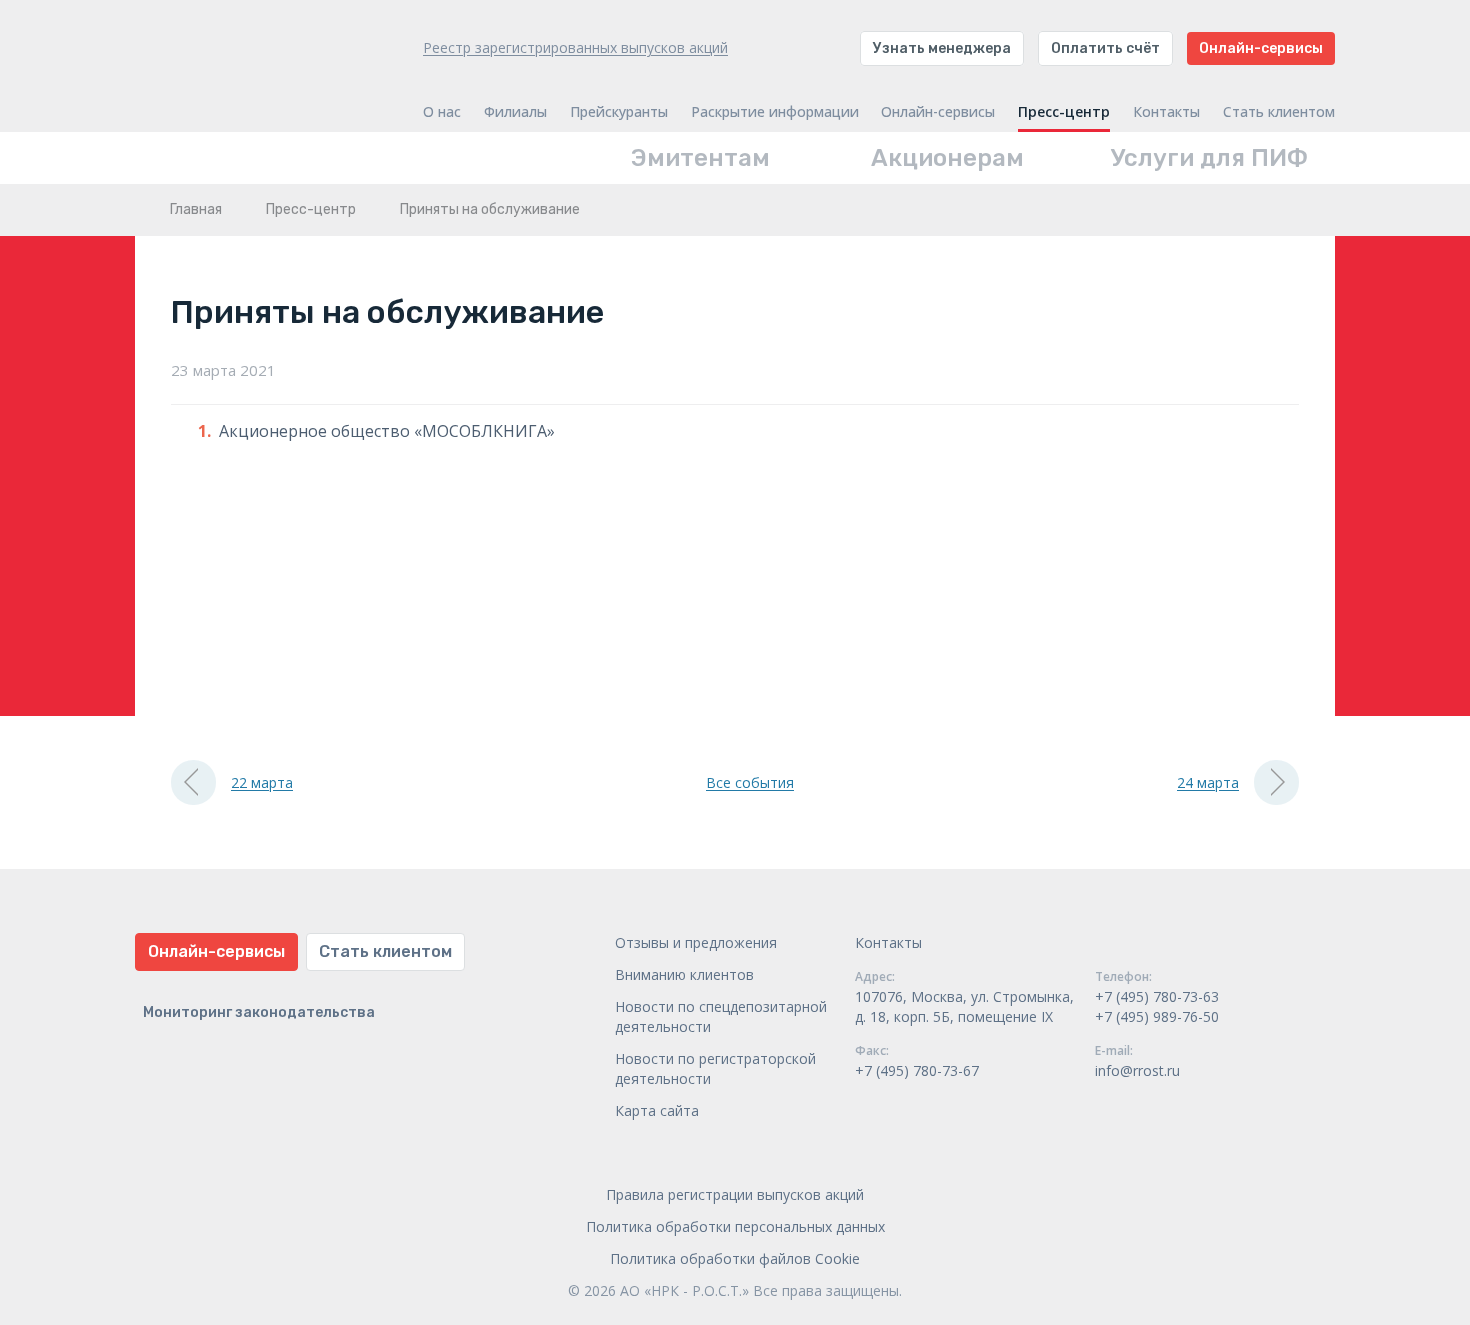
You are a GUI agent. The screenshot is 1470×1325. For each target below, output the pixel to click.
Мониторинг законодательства (259, 1012)
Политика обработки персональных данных (735, 1226)
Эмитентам (700, 158)
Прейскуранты (619, 112)
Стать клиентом (1279, 112)
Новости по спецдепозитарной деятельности (721, 1016)
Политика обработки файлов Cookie (735, 1258)
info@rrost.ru (1137, 1070)
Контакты (1166, 112)
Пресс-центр (1064, 112)
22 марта (262, 782)
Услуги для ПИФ (1209, 158)
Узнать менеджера (942, 48)
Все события (750, 782)
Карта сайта (657, 1110)
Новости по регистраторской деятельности (715, 1068)
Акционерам (947, 158)
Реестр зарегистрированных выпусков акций (575, 47)
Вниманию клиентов (684, 974)
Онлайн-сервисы (1261, 48)
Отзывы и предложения (696, 942)
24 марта (1208, 782)
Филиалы (515, 112)
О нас (442, 112)
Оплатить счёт (1105, 48)
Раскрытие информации (775, 112)
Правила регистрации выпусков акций (735, 1194)
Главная (196, 209)
